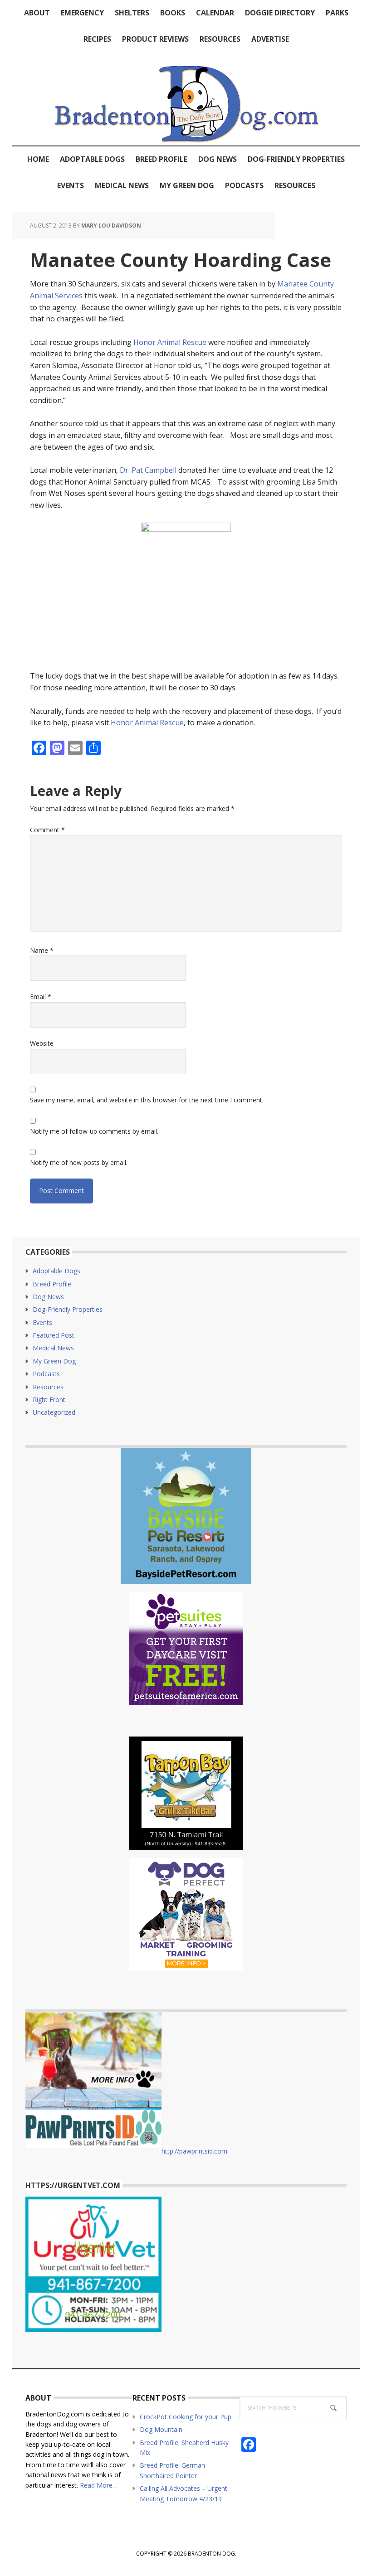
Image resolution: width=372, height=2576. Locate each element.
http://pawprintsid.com (194, 2151)
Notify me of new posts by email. (79, 1162)
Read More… (99, 2485)
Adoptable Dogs (56, 1271)
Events (42, 1322)
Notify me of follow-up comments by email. (94, 1131)
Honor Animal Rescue (170, 342)
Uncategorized (54, 1412)
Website (42, 1043)
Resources (48, 1387)
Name (42, 950)
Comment (47, 830)
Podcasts (46, 1374)
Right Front (49, 1400)
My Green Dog (54, 1361)
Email (41, 997)
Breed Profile (52, 1284)
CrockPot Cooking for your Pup (186, 2417)
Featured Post (54, 1335)
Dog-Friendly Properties (68, 1309)
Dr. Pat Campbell (148, 470)
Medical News (53, 1348)
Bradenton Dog (186, 99)
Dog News (48, 1297)
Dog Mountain (161, 2429)
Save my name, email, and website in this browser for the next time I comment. (147, 1100)
